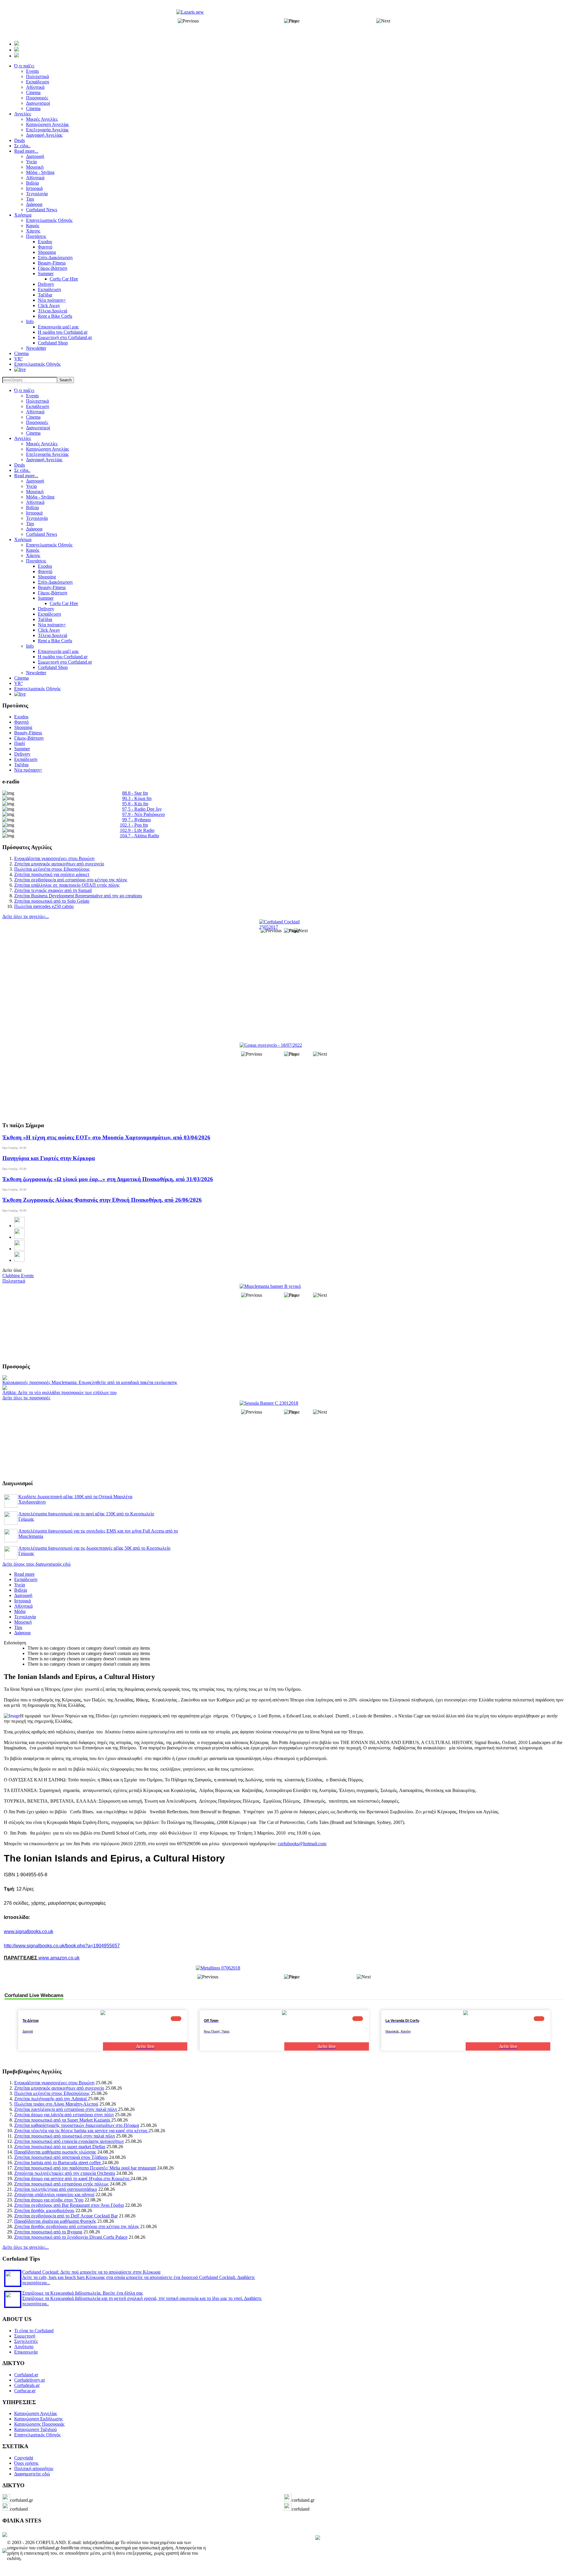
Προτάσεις (36, 561)
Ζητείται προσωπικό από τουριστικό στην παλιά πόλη (64, 2136)
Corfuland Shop (53, 667)
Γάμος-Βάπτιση (53, 593)
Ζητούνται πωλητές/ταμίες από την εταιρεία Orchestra (65, 2173)
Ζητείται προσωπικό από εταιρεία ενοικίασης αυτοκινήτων (69, 2141)
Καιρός (33, 550)
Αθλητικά (35, 412)
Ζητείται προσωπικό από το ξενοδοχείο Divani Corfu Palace (71, 2237)
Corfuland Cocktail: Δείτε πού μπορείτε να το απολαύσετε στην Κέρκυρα (91, 2272)
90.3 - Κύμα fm (137, 798)
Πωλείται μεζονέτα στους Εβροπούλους (52, 869)
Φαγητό (45, 571)
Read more (24, 1574)
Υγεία (31, 486)
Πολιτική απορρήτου (34, 2468)
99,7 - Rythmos (137, 820)
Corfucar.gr (25, 2391)
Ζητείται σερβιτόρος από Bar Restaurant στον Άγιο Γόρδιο (69, 2205)
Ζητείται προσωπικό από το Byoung (48, 2232)
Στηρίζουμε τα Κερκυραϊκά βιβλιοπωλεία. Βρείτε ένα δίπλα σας (83, 2293)
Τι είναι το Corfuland (34, 2331)
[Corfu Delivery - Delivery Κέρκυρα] (5, 2535)
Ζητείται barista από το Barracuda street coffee (58, 2163)
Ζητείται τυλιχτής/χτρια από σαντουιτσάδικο (56, 2189)
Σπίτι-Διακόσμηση (55, 582)
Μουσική (35, 492)
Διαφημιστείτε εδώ (32, 2474)
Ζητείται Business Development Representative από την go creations (78, 896)
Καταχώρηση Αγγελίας (47, 449)
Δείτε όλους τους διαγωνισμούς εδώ (37, 1564)
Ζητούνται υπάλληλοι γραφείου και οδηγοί (54, 2194)
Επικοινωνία (26, 2352)
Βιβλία (32, 508)
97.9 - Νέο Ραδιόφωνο (143, 814)
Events (32, 396)
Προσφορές (37, 422)
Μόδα (20, 1611)
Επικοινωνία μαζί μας (58, 651)
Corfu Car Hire (64, 603)
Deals (20, 465)
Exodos (45, 566)
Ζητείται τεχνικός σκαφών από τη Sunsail (53, 890)
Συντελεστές (26, 2341)
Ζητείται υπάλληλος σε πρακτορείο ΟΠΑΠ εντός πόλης (67, 885)
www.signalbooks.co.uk (29, 1931)
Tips (30, 524)
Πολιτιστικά (37, 401)
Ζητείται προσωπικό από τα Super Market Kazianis (63, 2120)
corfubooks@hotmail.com (302, 1844)
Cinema (33, 417)
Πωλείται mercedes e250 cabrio (44, 906)
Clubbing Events (18, 1276)
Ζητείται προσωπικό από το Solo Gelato (52, 901)
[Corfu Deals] (318, 2538)
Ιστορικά (34, 513)
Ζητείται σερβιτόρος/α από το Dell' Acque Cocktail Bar (66, 2216)
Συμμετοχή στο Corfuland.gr (65, 662)
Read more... (26, 476)
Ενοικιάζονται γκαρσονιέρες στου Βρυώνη (54, 858)
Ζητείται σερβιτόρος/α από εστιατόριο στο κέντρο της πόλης (71, 880)
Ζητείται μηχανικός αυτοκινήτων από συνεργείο (59, 864)
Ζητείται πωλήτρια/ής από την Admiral (51, 2099)
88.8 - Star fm (135, 793)
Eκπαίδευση (49, 614)
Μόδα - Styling (40, 497)
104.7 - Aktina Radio (139, 836)
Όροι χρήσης (26, 2463)
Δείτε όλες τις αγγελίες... (26, 916)
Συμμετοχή (25, 2336)
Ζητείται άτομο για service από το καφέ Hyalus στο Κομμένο (72, 2179)
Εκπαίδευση (38, 406)
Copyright (24, 2458)
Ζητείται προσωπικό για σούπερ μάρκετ (52, 874)
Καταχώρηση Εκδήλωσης (38, 2419)
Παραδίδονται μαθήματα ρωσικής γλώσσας (55, 2152)
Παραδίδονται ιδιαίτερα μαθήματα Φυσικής (55, 2221)
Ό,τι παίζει (24, 390)
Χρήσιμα (23, 539)
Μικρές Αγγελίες (42, 444)
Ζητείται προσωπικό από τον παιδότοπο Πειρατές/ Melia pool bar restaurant (85, 2168)
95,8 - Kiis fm (135, 804)
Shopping (47, 577)
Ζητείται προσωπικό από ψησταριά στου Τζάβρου (61, 2157)
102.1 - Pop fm (134, 825)
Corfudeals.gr (27, 2385)
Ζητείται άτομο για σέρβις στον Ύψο (49, 2200)
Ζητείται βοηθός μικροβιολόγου (44, 2210)
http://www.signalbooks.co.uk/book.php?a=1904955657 (62, 1946)
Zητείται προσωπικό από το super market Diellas (60, 2147)
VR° (18, 683)
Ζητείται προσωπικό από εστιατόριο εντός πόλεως (61, 2184)
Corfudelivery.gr (30, 2380)
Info (30, 646)
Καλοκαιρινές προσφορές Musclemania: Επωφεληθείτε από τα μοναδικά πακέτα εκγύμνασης (90, 1382)
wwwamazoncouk (59, 1958)
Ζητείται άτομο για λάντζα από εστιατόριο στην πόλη (64, 2115)
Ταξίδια (45, 619)
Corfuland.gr (26, 2375)
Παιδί (20, 743)
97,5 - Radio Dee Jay (142, 809)
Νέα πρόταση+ (52, 625)
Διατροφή (35, 481)
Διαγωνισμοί (38, 428)
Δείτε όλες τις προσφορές (26, 1398)
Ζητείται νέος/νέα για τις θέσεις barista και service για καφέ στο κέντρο (81, 2131)
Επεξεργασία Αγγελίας (47, 454)
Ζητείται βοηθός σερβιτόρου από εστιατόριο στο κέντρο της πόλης (77, 2226)
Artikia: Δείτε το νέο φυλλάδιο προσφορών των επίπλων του (59, 1392)
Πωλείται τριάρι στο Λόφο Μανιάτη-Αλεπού (56, 2104)
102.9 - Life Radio (137, 830)
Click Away (49, 630)
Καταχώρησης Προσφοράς (39, 2424)
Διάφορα (34, 529)
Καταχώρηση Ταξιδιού (35, 2429)
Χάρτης (33, 555)
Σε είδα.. (22, 470)
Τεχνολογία (37, 518)
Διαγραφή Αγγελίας (44, 460)
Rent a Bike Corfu (55, 641)
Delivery (46, 609)
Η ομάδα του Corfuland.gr (63, 657)
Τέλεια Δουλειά (53, 635)
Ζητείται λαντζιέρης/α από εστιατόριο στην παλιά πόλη (66, 2109)
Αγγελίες (23, 438)
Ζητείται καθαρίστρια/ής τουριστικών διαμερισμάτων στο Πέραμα (77, 2125)
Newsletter (36, 673)
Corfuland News (42, 534)
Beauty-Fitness (52, 587)
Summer (46, 598)
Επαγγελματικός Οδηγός (49, 545)
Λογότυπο (24, 2347)
